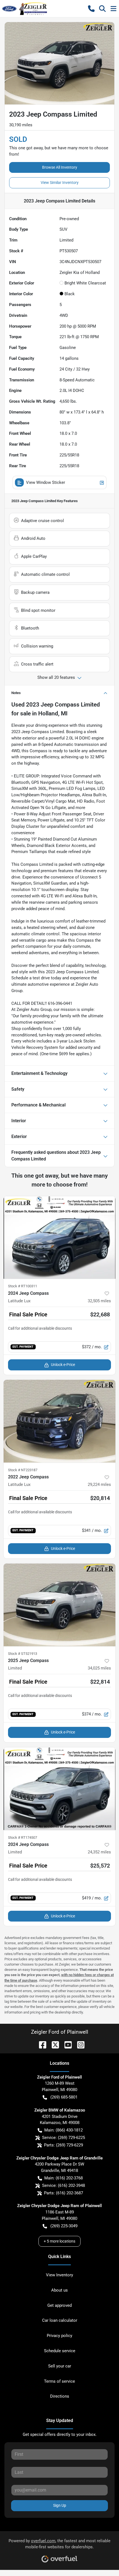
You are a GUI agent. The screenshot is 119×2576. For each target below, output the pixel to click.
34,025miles (99, 1668)
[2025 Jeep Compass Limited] (59, 1605)
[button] (91, 9)
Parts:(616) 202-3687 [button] (64, 2193)
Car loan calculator (60, 2320)
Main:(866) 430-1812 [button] (64, 2130)
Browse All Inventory (60, 167)
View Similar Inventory (60, 183)
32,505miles (99, 1301)
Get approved (59, 2305)
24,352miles (99, 1852)
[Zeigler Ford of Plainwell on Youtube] (66, 2044)
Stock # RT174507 (23, 1837)
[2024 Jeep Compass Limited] (59, 1789)
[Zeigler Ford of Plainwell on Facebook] (40, 2044)
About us (59, 2290)
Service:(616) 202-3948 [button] (64, 2185)
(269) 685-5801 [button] (64, 2097)
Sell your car (60, 2366)
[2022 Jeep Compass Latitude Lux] (59, 1421)
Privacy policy (59, 2336)
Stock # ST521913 (23, 1654)
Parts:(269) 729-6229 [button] (64, 2145)
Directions (60, 2396)
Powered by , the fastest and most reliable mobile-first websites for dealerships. (59, 2544)
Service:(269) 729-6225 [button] (64, 2138)
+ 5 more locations (59, 2241)
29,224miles (99, 1485)
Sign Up (60, 2505)
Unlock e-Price (63, 1365)
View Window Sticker (46, 482)
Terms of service (59, 2381)
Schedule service (60, 2351)
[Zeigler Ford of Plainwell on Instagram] (79, 2044)
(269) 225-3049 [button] (64, 2226)
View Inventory (59, 2275)
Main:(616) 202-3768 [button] (64, 2178)
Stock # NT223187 (23, 1470)
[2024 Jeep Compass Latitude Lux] (59, 1238)
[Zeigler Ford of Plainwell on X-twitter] (53, 2044)
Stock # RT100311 (23, 1286)
